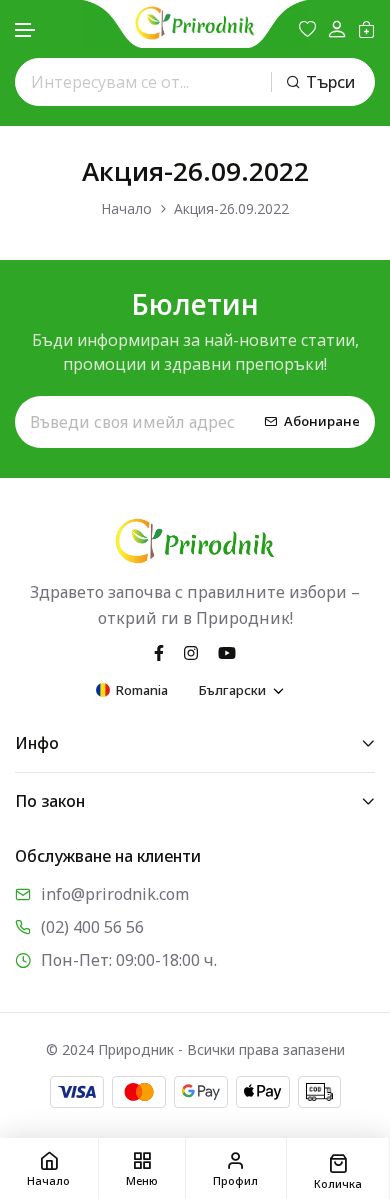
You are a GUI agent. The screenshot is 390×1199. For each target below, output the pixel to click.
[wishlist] (307, 29)
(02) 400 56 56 (92, 927)
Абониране (322, 421)
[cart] (366, 29)
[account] (337, 29)
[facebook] (159, 652)
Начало (126, 208)
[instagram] (191, 652)
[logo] (195, 23)
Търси (330, 82)
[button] (26, 30)
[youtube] (227, 652)
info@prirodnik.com (115, 894)
